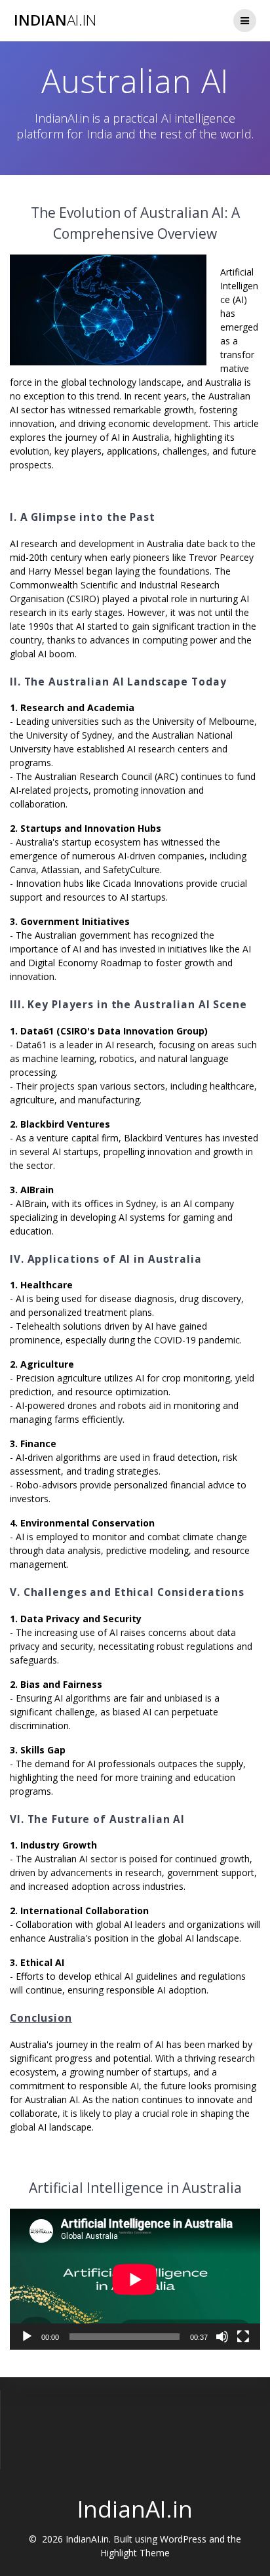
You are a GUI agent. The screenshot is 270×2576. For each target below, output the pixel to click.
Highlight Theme (135, 2553)
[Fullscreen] (243, 2337)
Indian (55, 20)
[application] (135, 2279)
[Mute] (222, 2337)
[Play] (27, 2337)
